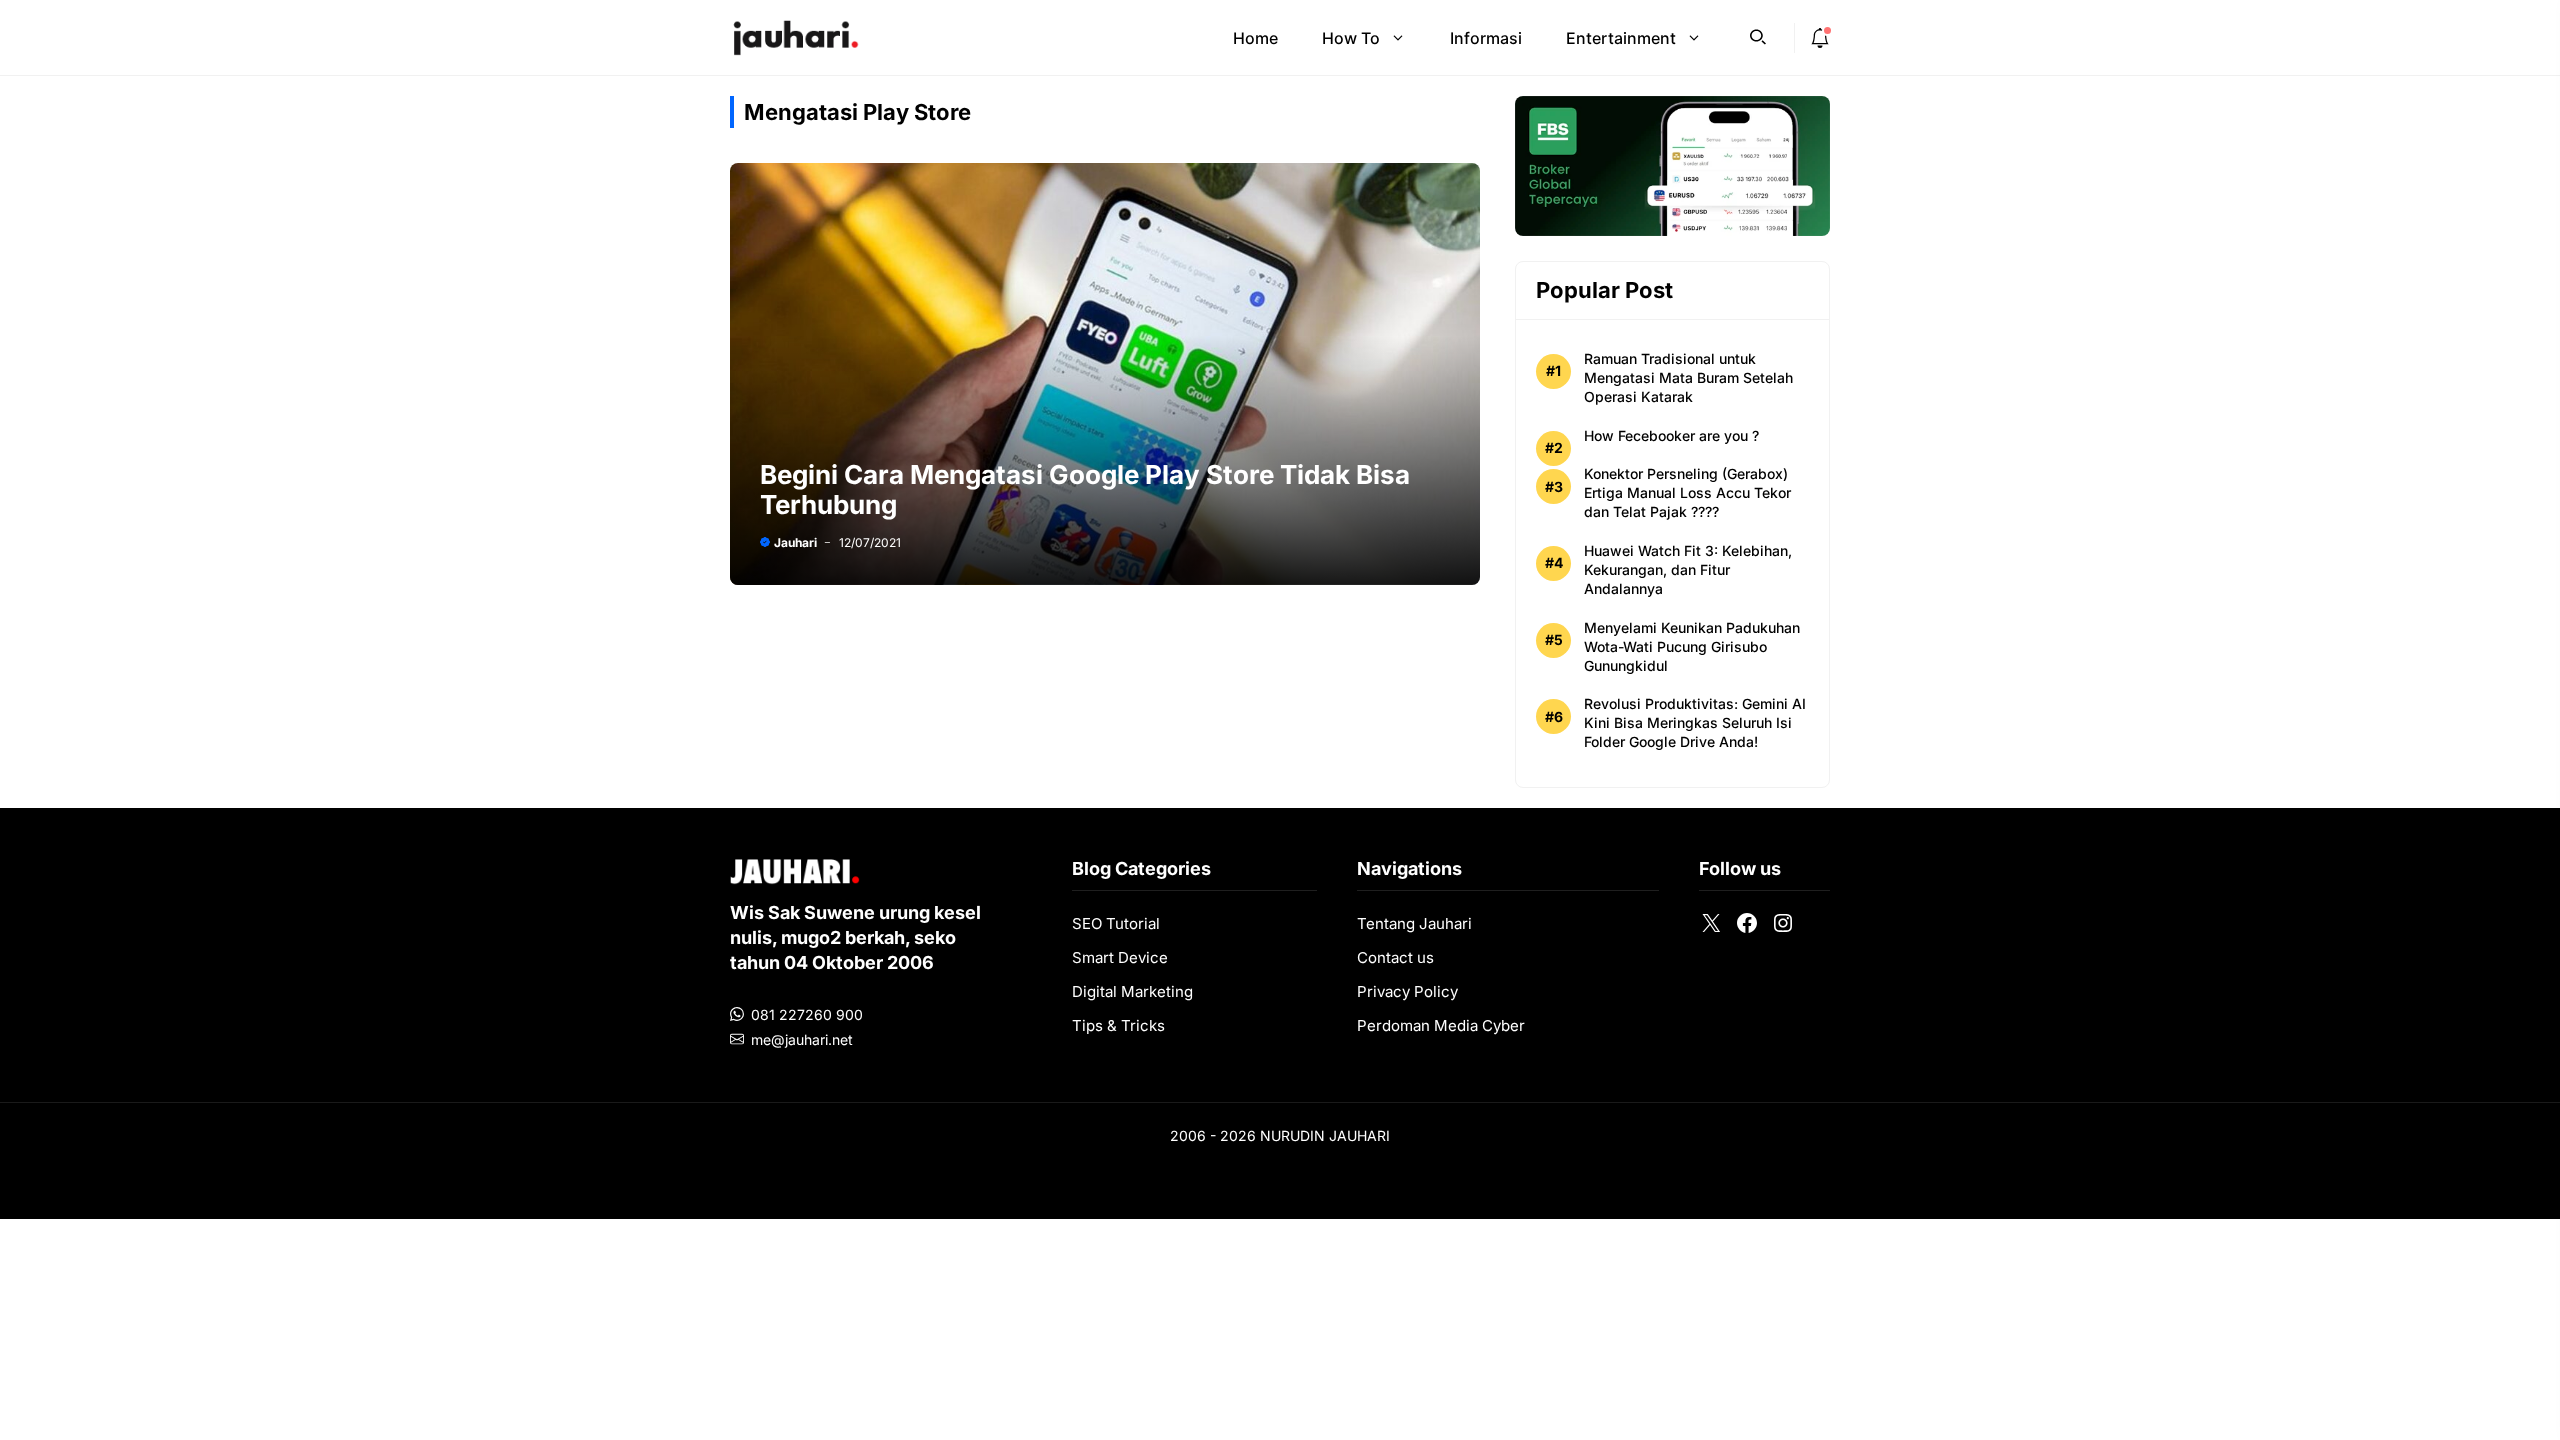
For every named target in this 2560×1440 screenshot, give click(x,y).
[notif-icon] (1820, 38)
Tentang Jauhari (1414, 923)
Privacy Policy (1407, 991)
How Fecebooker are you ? (1671, 435)
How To (1351, 38)
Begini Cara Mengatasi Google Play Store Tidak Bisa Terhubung (1085, 489)
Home (1255, 38)
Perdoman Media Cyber (1441, 1025)
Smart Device (1120, 957)
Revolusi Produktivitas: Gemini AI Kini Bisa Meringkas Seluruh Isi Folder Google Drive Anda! (1695, 722)
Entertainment (1621, 38)
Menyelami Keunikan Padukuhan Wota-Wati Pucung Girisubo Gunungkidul (1692, 646)
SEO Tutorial (1116, 923)
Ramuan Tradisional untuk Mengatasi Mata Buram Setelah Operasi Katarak (1688, 377)
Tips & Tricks (1118, 1025)
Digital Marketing (1132, 991)
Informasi (1486, 38)
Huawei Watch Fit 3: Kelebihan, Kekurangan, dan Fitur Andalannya (1688, 569)
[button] (1758, 35)
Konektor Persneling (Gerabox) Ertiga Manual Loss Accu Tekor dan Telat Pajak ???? (1687, 492)
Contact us (1395, 957)
